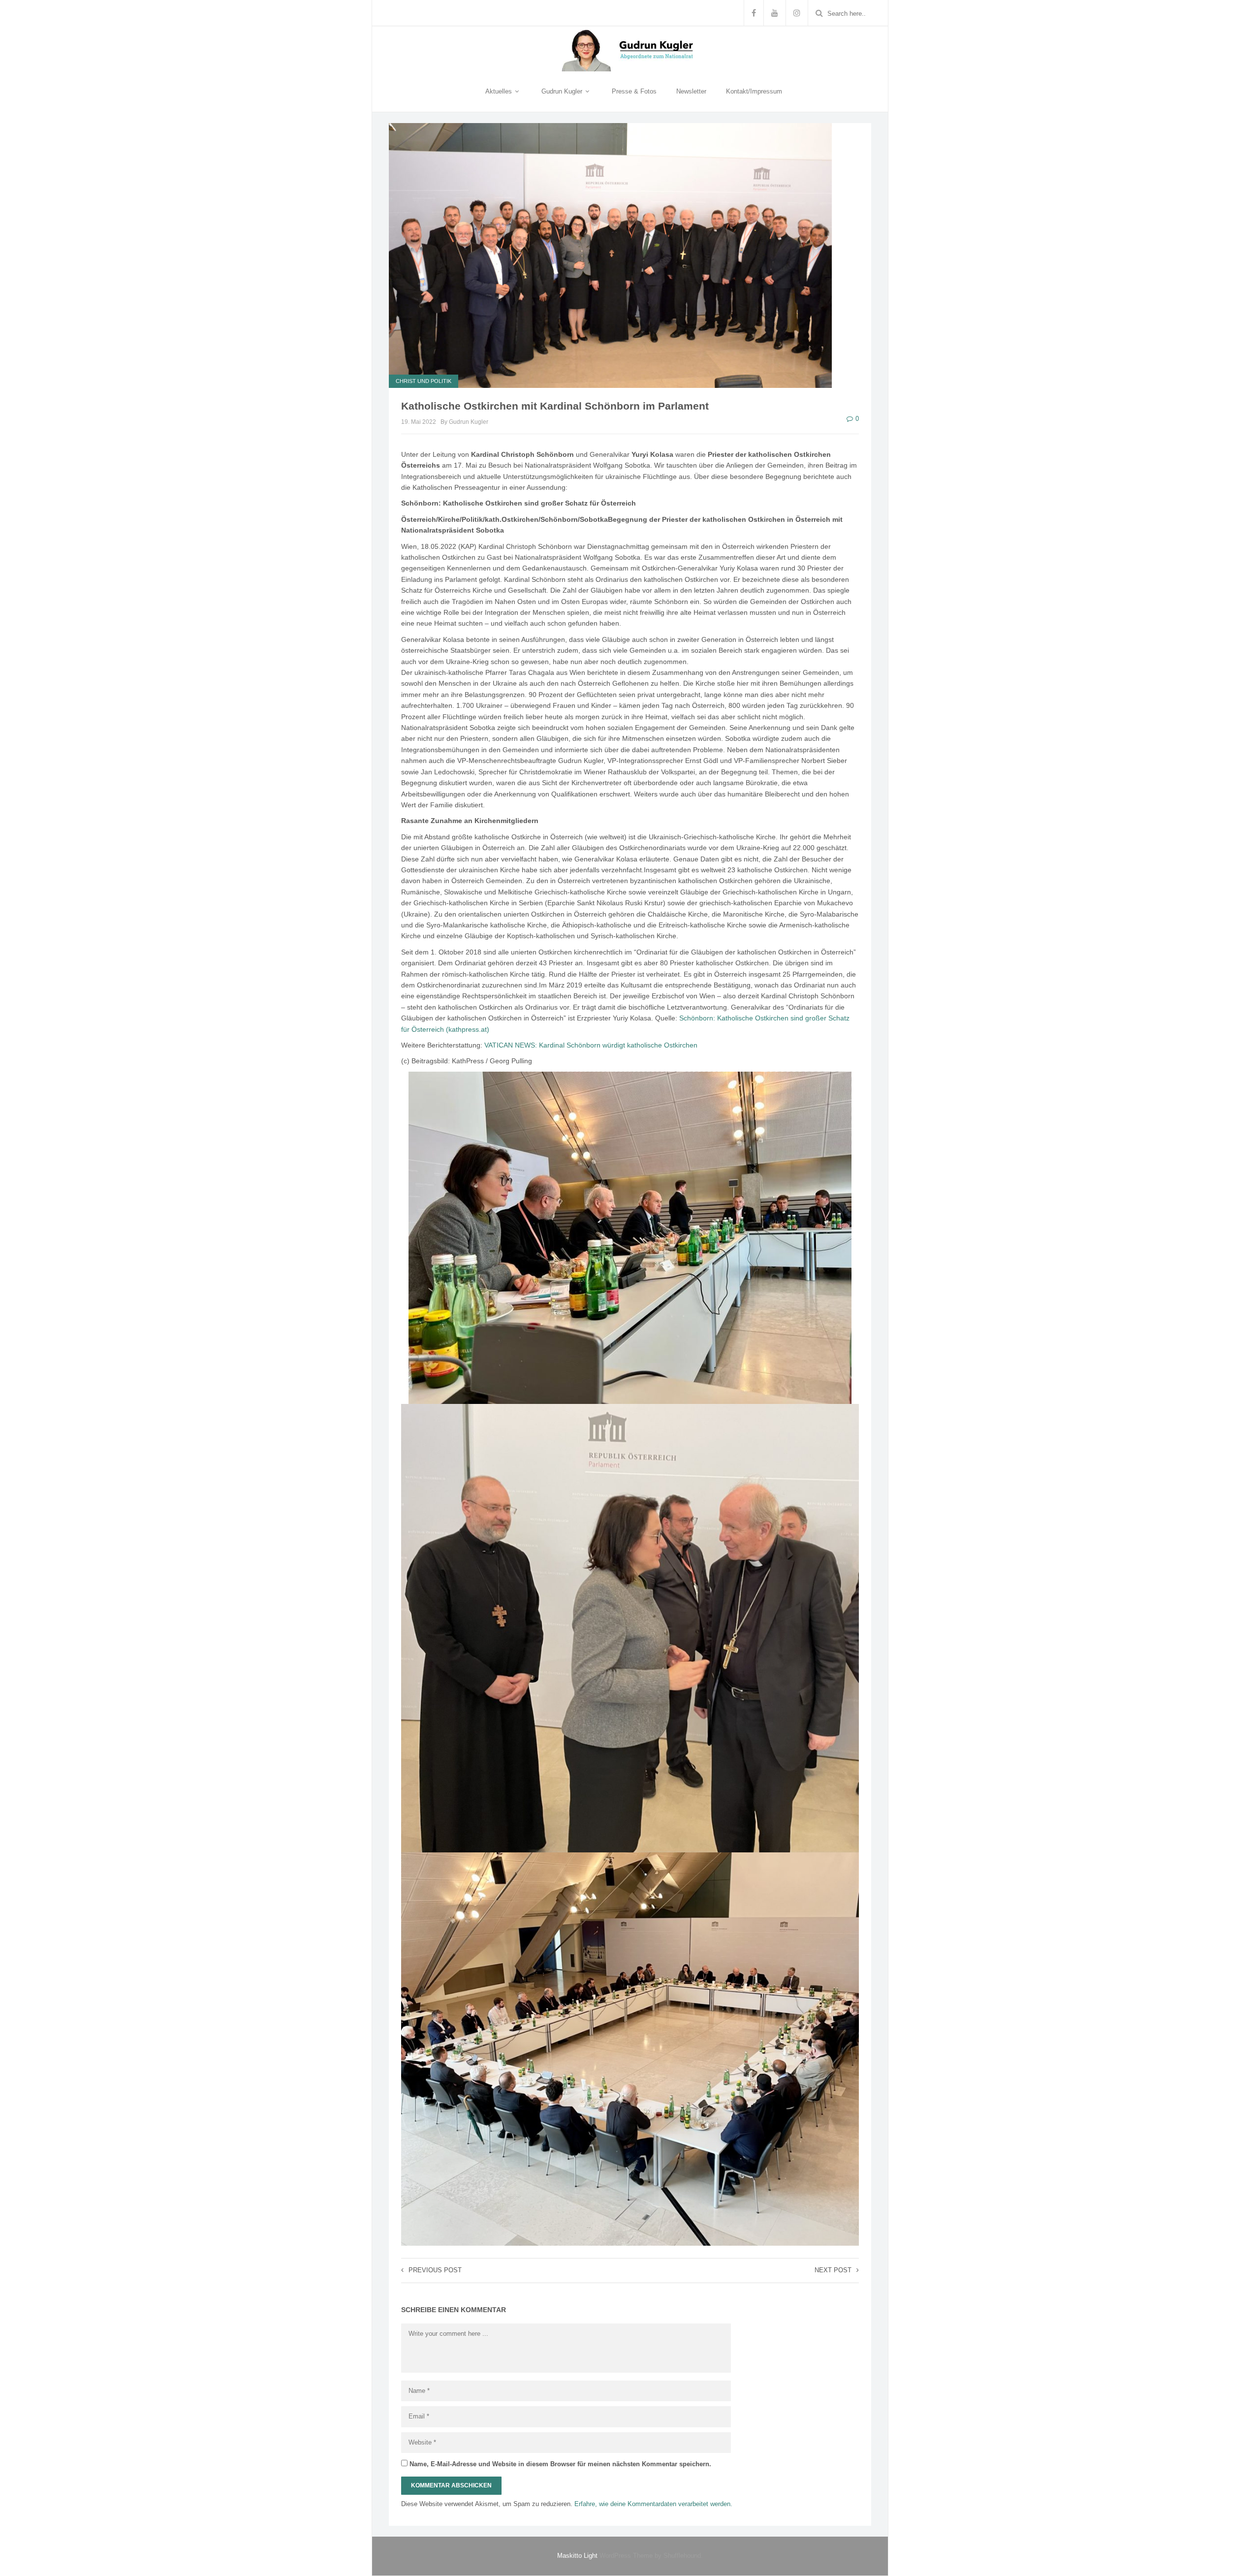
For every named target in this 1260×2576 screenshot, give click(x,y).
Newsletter (691, 91)
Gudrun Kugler (563, 91)
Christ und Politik (424, 381)
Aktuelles (500, 91)
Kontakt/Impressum (754, 91)
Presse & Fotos (634, 91)
